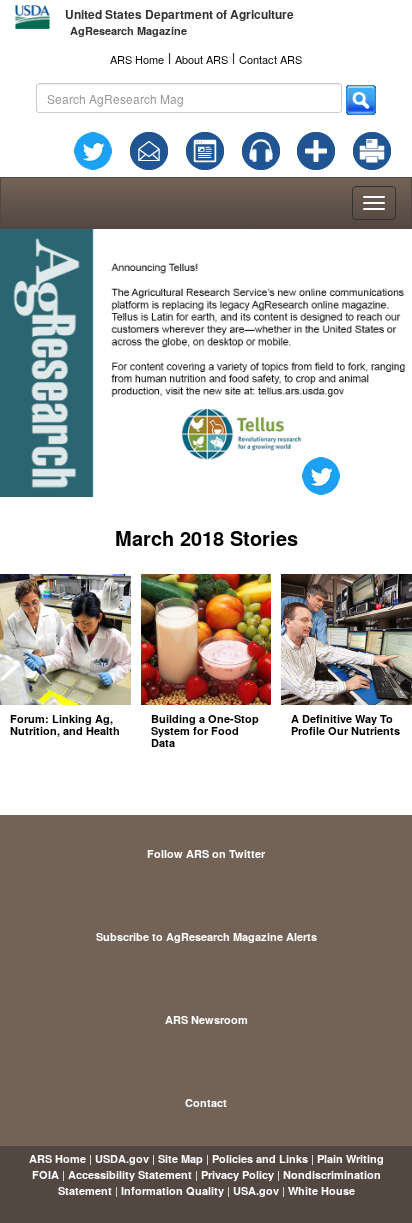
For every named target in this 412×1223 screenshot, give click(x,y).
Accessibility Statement (130, 1174)
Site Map (180, 1158)
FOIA (45, 1174)
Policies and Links (260, 1158)
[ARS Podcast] (261, 149)
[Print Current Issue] (369, 151)
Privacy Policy (237, 1174)
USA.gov (256, 1190)
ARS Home (137, 59)
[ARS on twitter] (93, 149)
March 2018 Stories (206, 537)
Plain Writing (350, 1158)
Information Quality (172, 1190)
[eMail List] (149, 149)
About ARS (201, 59)
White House (321, 1190)
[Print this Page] (372, 149)
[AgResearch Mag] (205, 149)
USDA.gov (122, 1158)
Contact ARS (270, 59)
